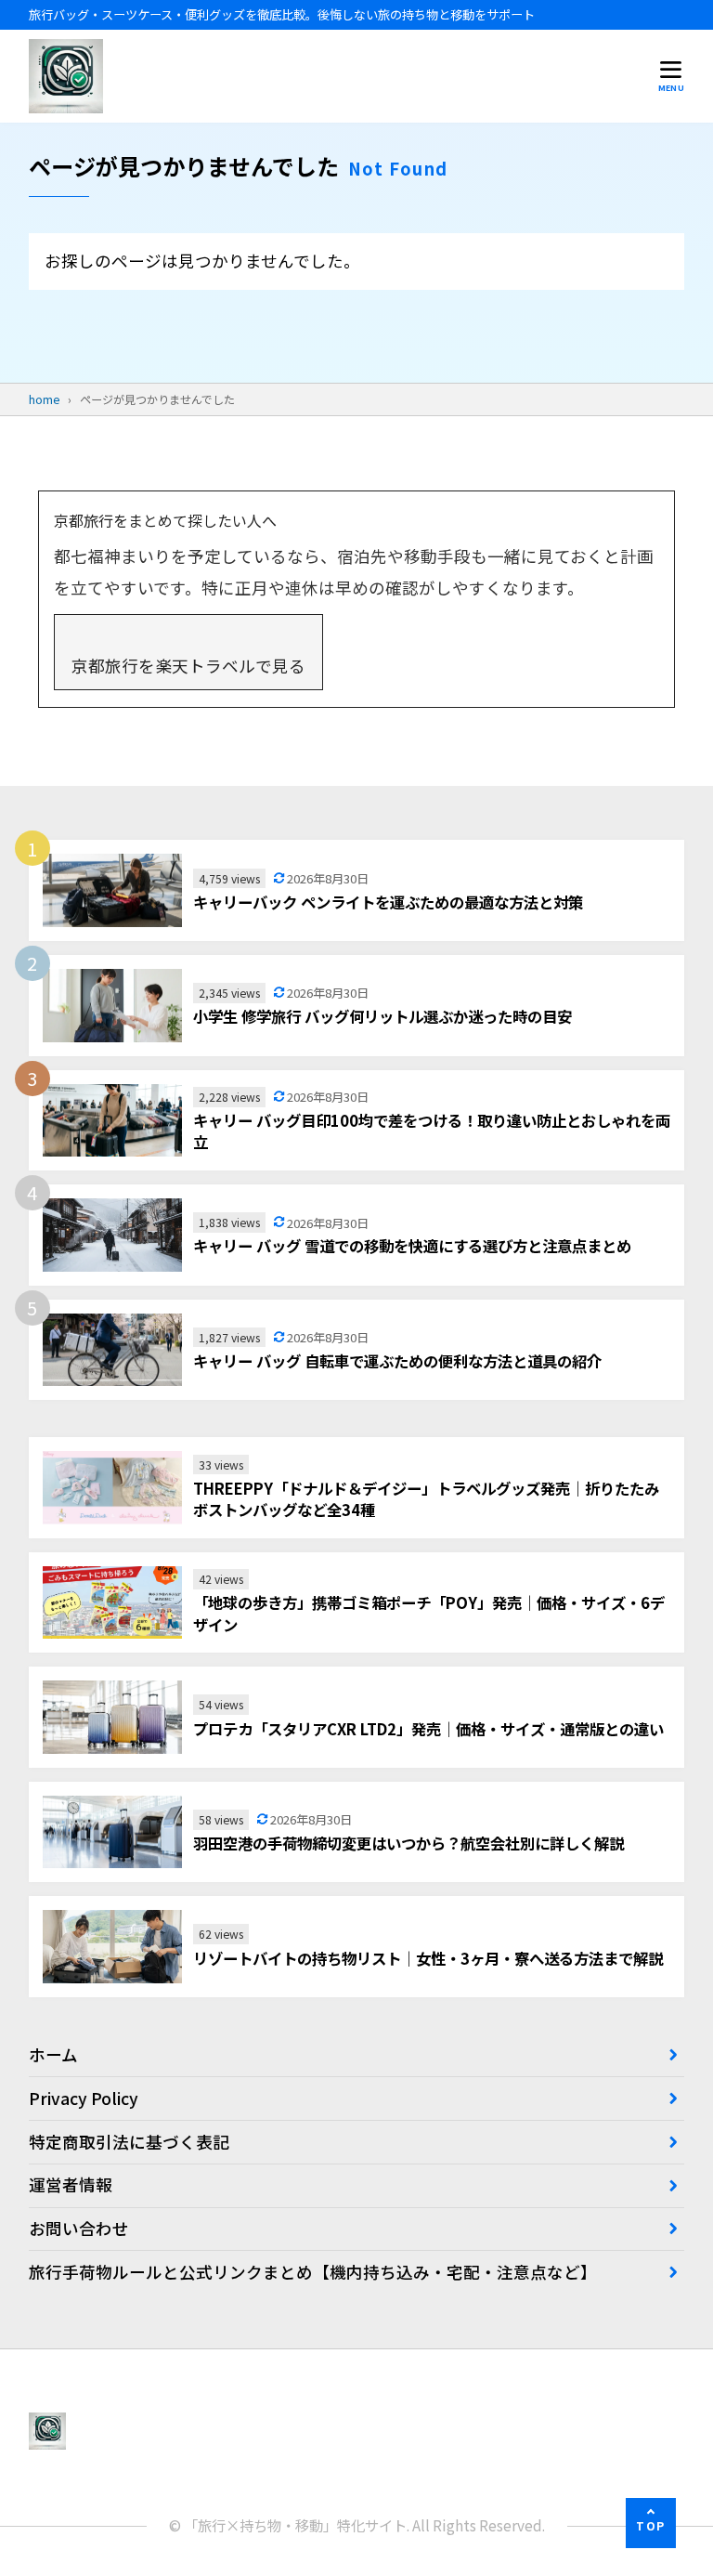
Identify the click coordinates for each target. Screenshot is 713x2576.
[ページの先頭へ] (651, 2523)
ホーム (53, 2054)
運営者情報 (71, 2184)
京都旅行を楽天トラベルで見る (188, 666)
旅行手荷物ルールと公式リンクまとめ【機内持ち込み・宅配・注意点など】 (313, 2272)
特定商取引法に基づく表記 (129, 2142)
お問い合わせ (79, 2228)
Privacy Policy (84, 2098)
